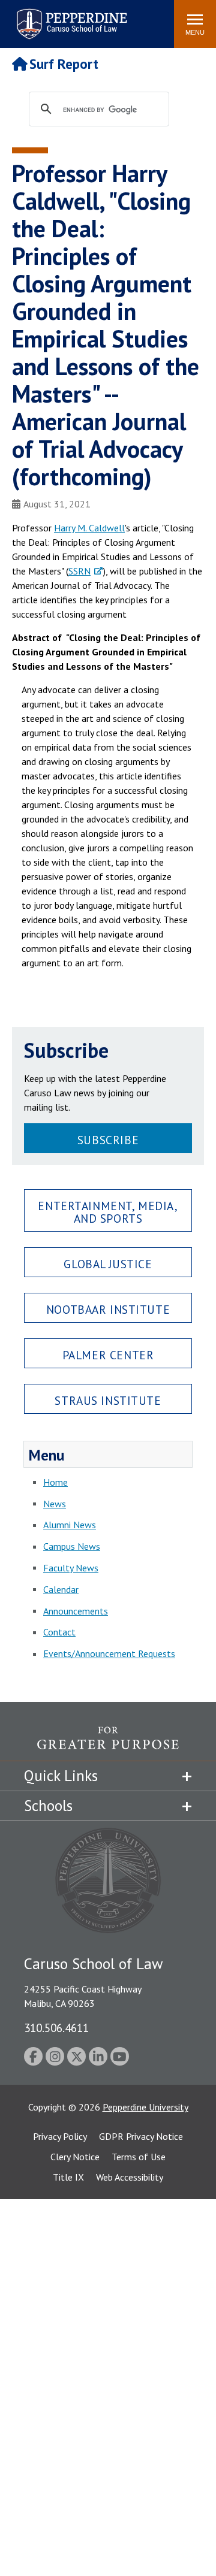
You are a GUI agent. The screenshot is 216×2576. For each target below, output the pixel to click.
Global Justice (108, 1264)
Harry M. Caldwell (89, 528)
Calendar (61, 1589)
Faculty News (71, 1568)
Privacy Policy (60, 2136)
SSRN (79, 571)
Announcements (76, 1611)
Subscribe (108, 1140)
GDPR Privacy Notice (141, 2136)
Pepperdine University (145, 2107)
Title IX (68, 2177)
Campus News (72, 1546)
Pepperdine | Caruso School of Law (70, 16)
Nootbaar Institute (108, 1309)
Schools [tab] (48, 1806)
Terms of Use (139, 2157)
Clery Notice (75, 2157)
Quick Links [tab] (61, 1776)
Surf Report (64, 64)
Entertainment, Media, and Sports (108, 1212)
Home (55, 1482)
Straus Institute (108, 1400)
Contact (59, 1632)
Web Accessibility (130, 2177)
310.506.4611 (56, 2028)
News (55, 1504)
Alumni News (70, 1525)
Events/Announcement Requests (109, 1653)
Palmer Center (108, 1355)
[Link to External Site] (108, 1744)
